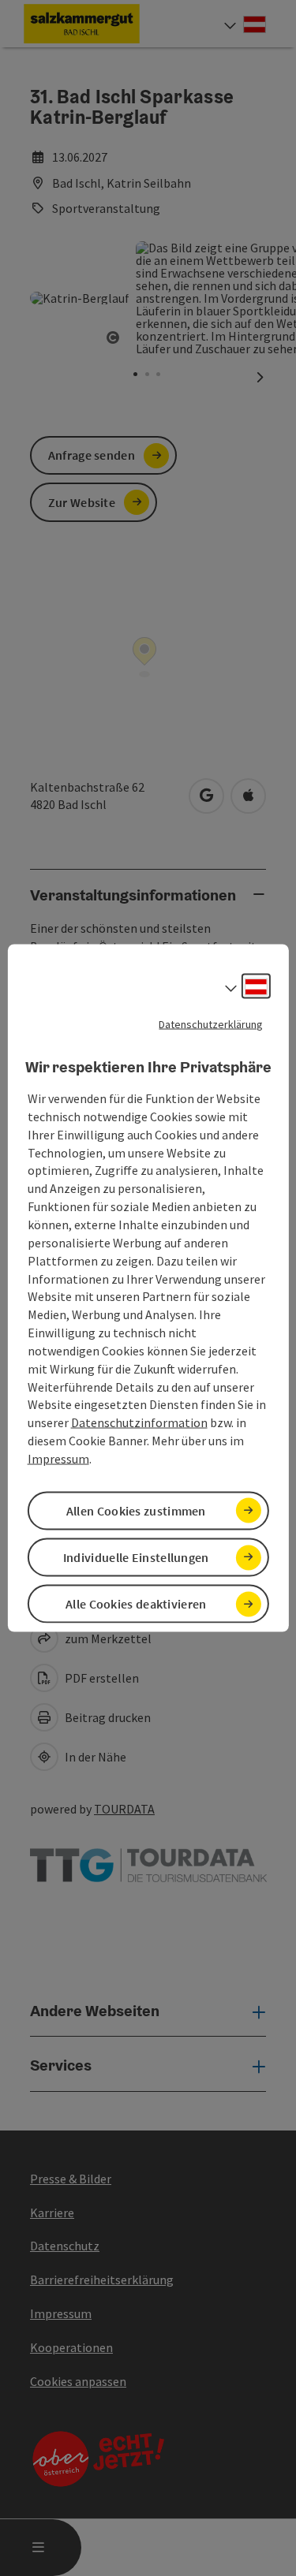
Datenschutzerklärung (211, 1023)
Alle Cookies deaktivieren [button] (136, 1604)
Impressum (58, 1458)
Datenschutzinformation (139, 1422)
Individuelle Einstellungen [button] (136, 1557)
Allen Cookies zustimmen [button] (136, 1511)
